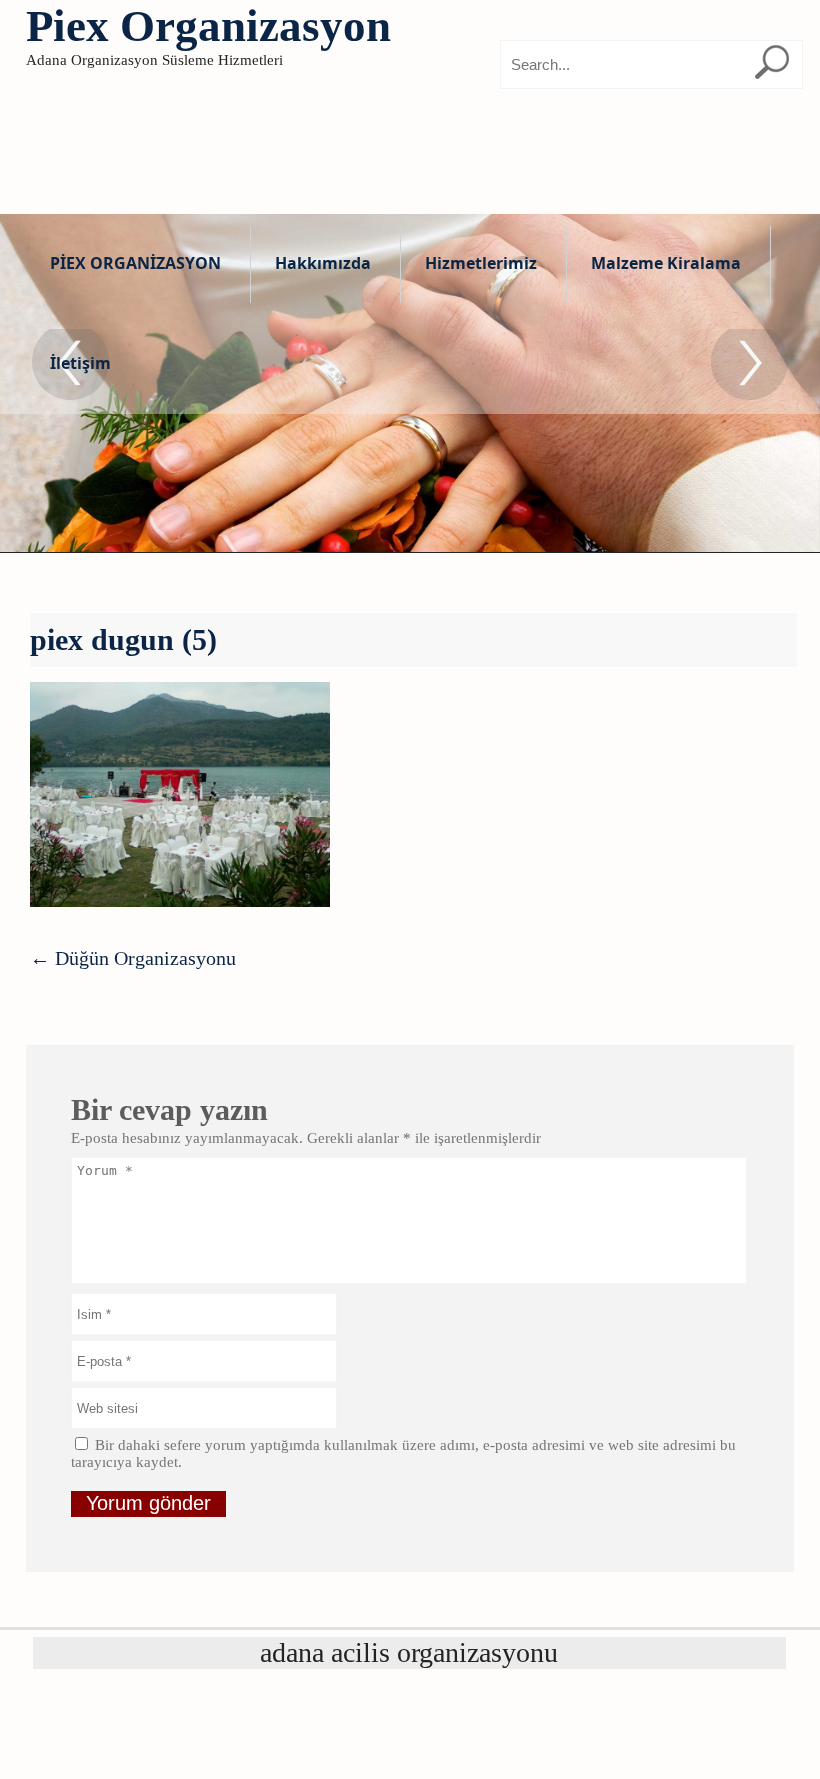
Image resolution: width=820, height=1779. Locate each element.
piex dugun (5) (123, 639)
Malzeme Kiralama (666, 263)
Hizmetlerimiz (481, 263)
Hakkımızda (323, 263)
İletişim (80, 363)
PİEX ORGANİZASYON (135, 263)
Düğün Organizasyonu (133, 958)
